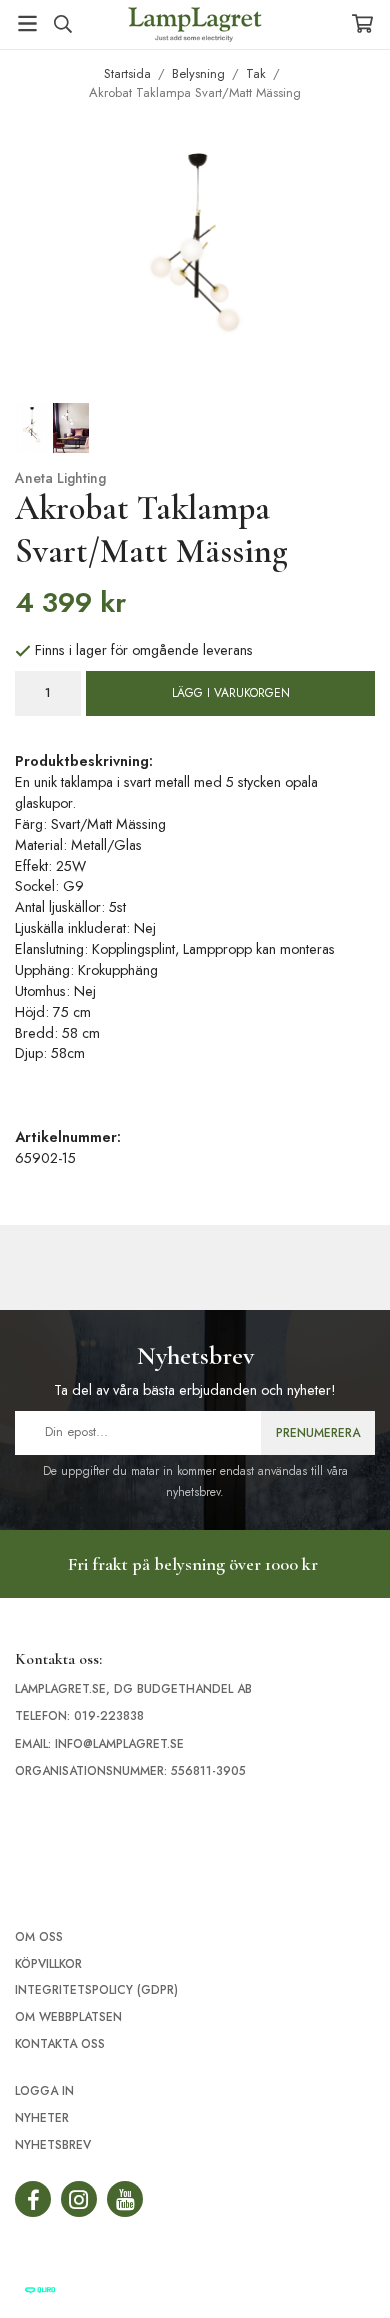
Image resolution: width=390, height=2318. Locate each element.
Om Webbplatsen (68, 2017)
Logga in (44, 2091)
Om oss (39, 1937)
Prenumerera (318, 1433)
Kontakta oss (60, 2044)
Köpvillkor (48, 1964)
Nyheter (42, 2118)
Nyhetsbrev (53, 2145)
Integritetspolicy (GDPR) (96, 1990)
